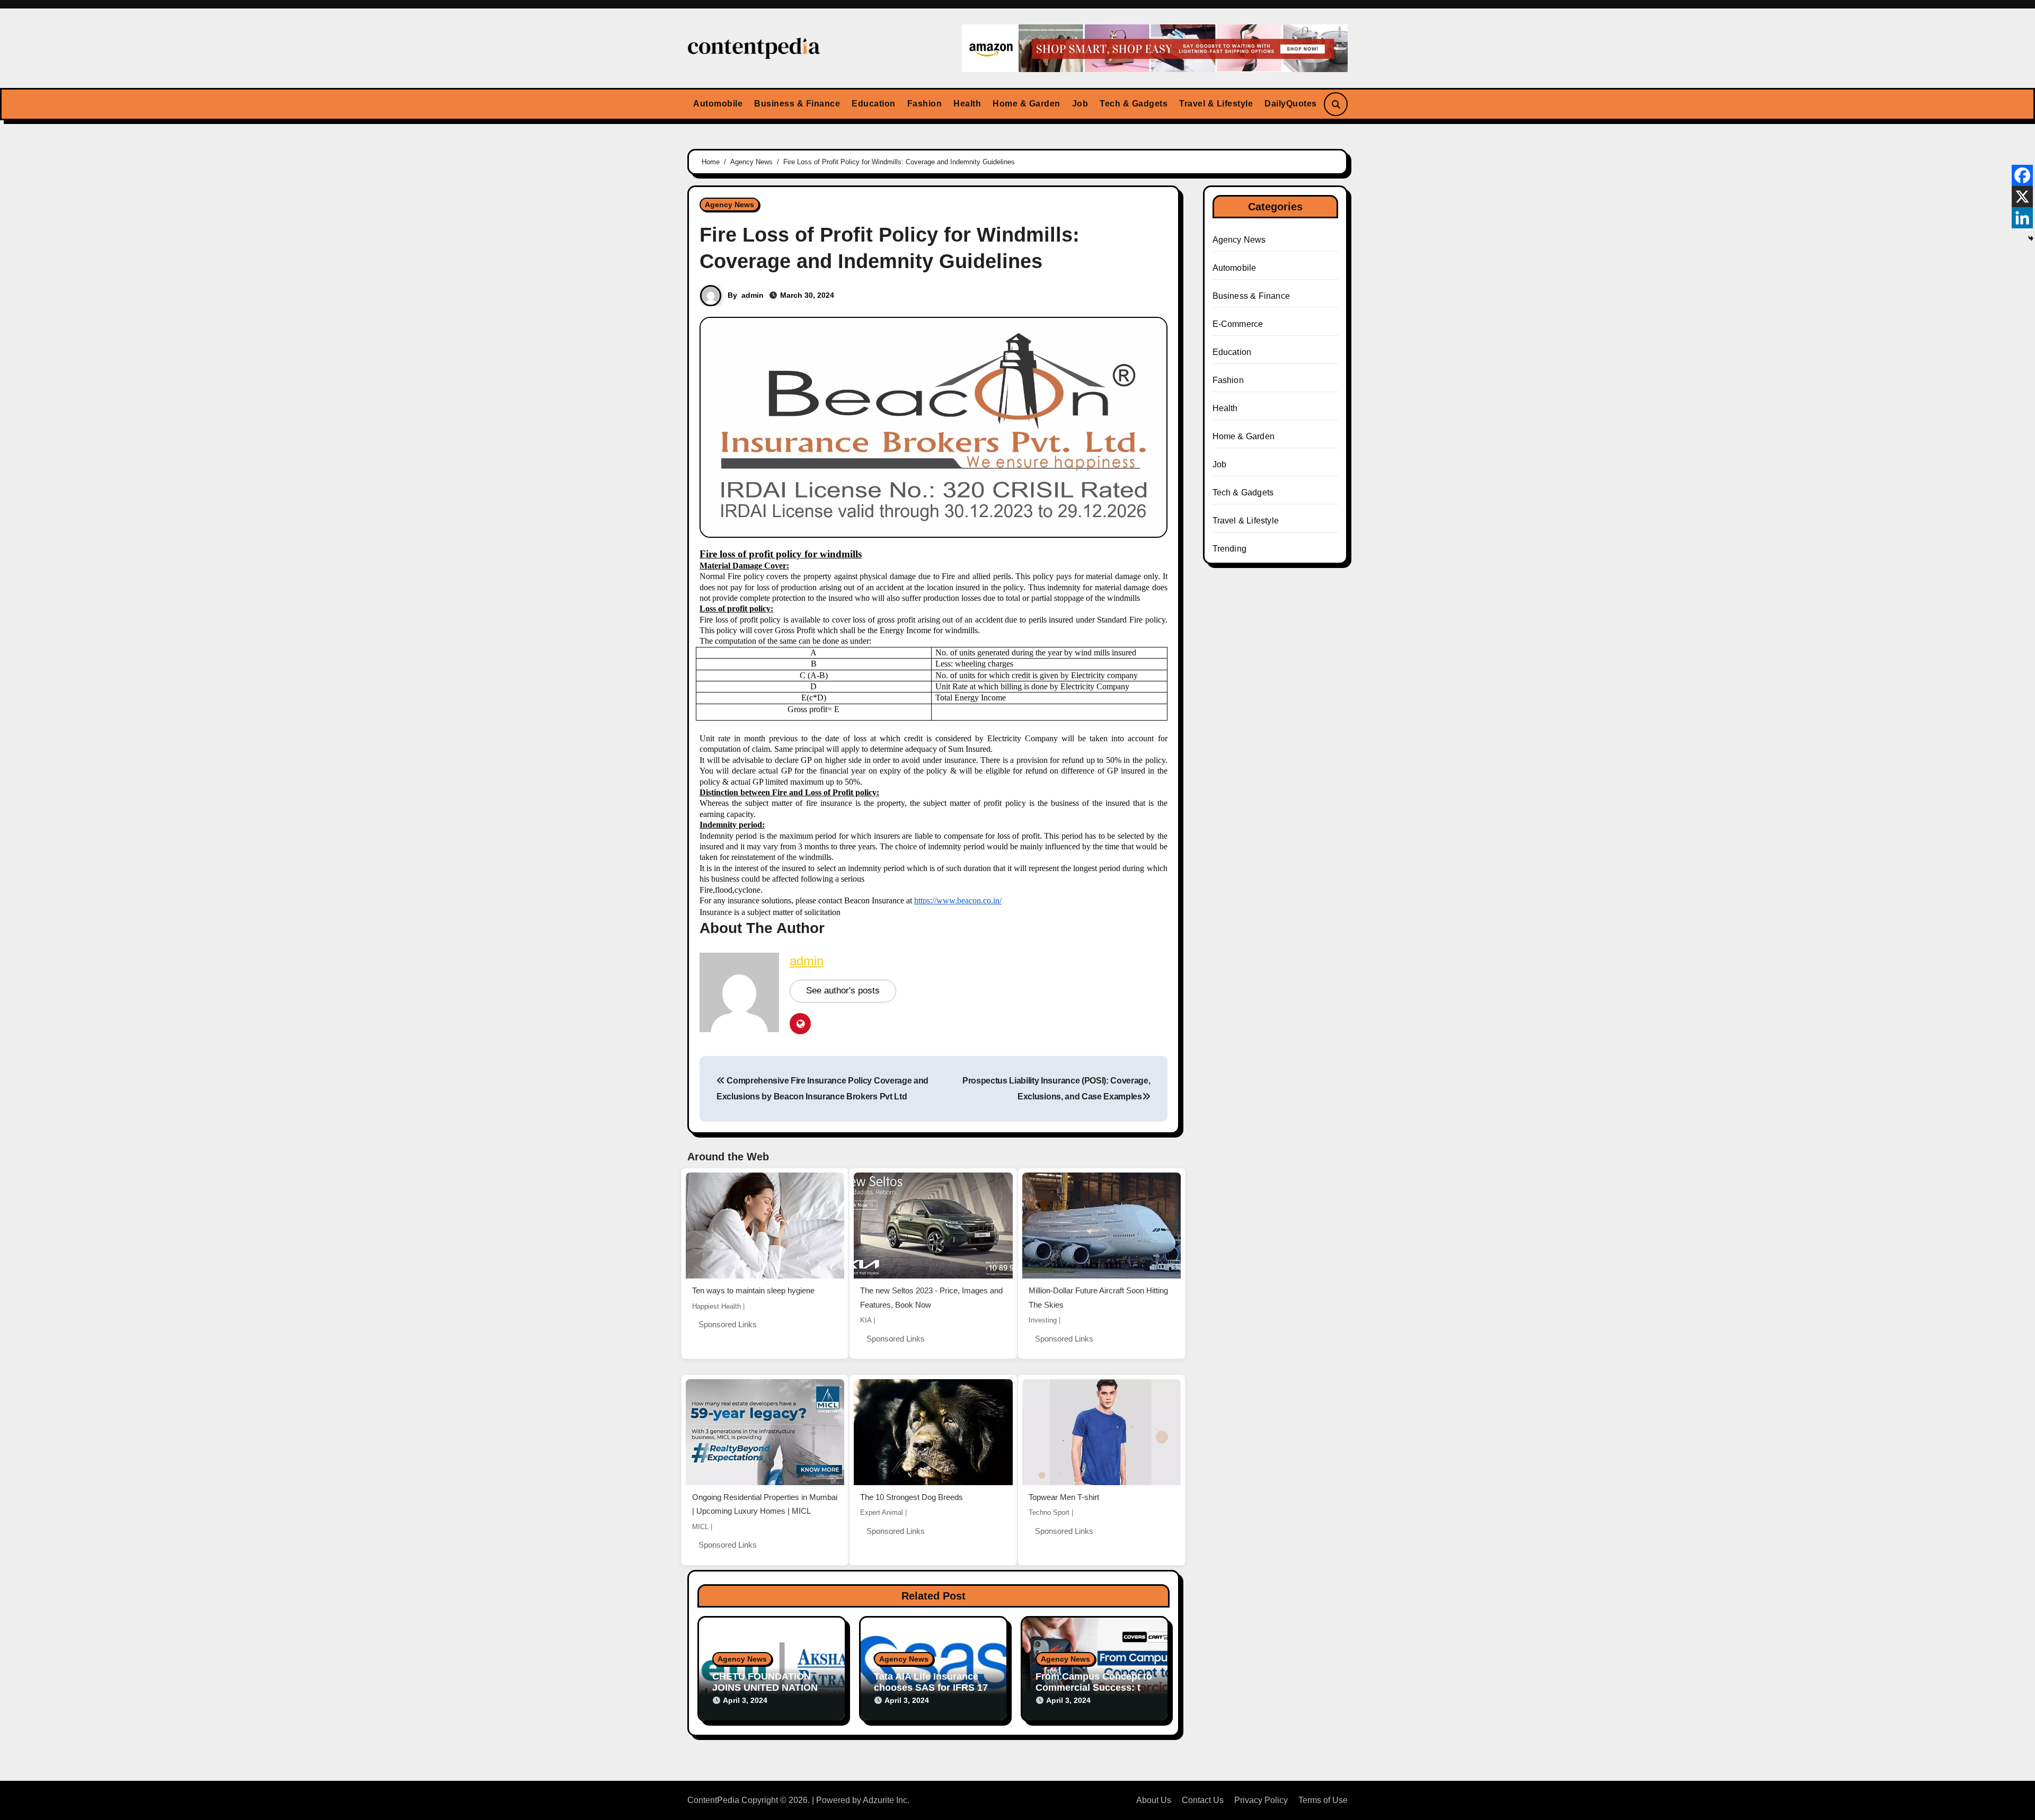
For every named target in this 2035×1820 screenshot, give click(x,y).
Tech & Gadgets (1134, 104)
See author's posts (843, 991)
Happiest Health (716, 1306)
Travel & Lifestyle (1216, 104)
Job (1080, 104)
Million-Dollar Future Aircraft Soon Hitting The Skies (1098, 1298)
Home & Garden (1027, 104)
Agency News (729, 205)
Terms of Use (1323, 1800)
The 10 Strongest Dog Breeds (912, 1497)
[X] (2022, 197)
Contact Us (1203, 1800)
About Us (1154, 1800)
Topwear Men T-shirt (1064, 1497)
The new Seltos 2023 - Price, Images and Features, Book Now (931, 1298)
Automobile (718, 104)
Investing (1043, 1320)
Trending (1230, 549)
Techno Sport (1049, 1512)
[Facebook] (2022, 175)
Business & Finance (797, 104)
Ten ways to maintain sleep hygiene (753, 1290)
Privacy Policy (1261, 1800)
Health (967, 104)
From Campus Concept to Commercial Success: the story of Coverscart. (1094, 1688)
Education (874, 104)
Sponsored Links (728, 1324)
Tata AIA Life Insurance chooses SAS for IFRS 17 (931, 1682)
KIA (866, 1320)
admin (753, 295)
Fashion (925, 104)
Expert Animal (882, 1512)
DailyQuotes (1291, 104)
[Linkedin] (2022, 218)
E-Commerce (1238, 324)
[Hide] (2031, 238)
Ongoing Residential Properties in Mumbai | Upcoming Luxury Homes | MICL (765, 1504)
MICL (700, 1527)
